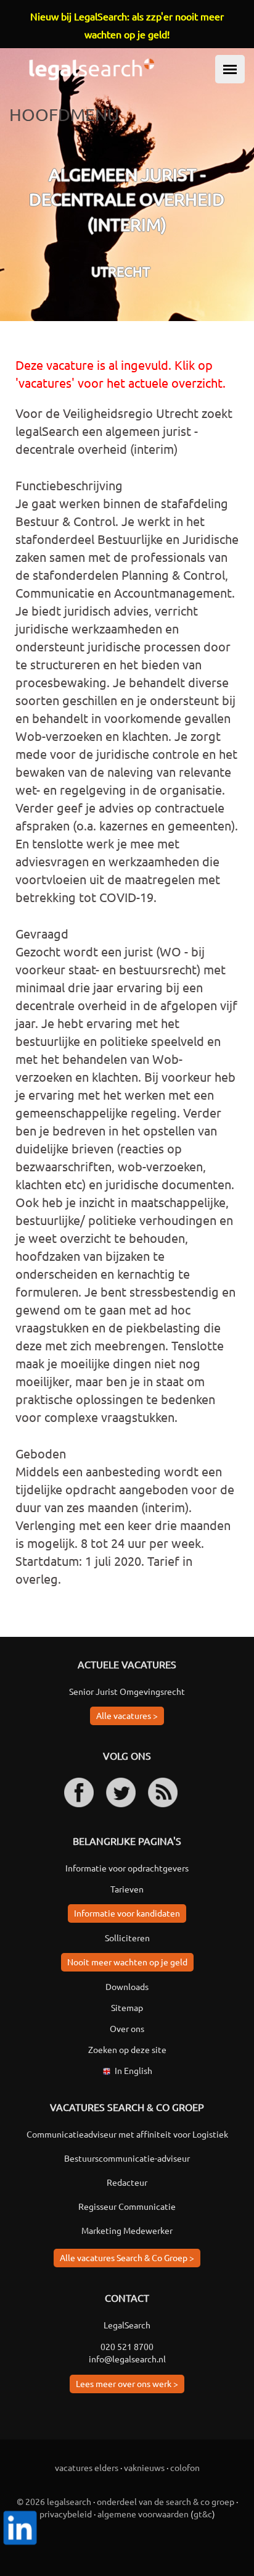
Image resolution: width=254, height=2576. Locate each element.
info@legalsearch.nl (127, 2359)
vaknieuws (144, 2467)
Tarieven (127, 1889)
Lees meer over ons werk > (127, 2383)
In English (133, 2070)
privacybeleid (66, 2514)
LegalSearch (127, 2325)
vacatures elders (87, 2467)
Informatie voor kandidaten (127, 1913)
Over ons (127, 2028)
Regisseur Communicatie (127, 2206)
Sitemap (127, 2007)
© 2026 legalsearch (54, 2501)
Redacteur (127, 2182)
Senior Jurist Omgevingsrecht (127, 1691)
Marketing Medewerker (127, 2230)
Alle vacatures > (127, 1715)
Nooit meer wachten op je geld (127, 1962)
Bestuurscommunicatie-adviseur (127, 2158)
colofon (185, 2467)
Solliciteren (127, 1938)
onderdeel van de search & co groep (166, 2501)
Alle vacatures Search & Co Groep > (127, 2257)
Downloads (127, 1986)
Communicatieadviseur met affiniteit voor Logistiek (127, 2134)
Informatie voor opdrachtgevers (127, 1868)
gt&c (203, 2514)
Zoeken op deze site (127, 2049)
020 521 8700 (127, 2346)
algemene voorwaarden (143, 2514)
